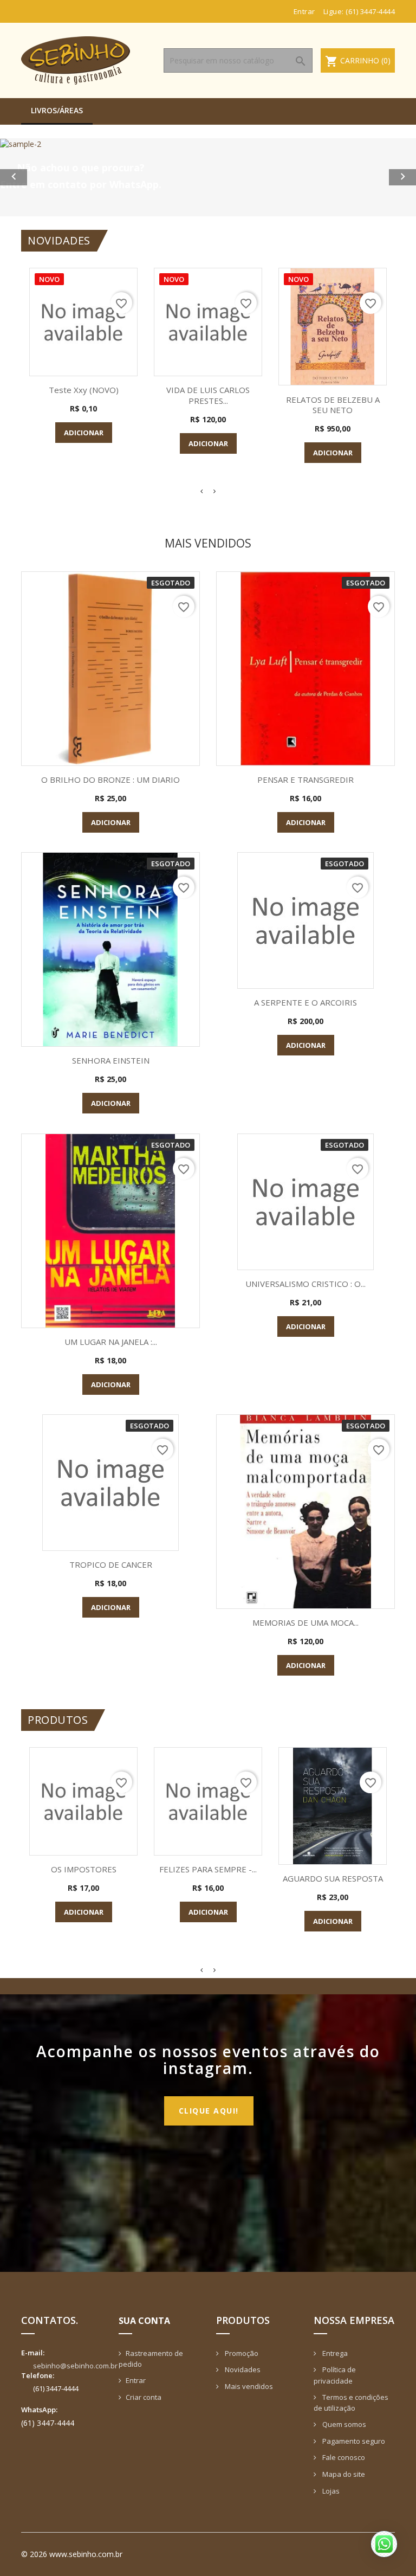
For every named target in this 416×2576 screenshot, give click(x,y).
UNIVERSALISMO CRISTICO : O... (305, 1284)
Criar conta (144, 2397)
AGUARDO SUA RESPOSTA (333, 1878)
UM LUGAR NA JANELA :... (111, 1342)
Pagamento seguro (353, 2441)
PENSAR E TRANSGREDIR (305, 780)
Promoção (241, 2353)
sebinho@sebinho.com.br (75, 2366)
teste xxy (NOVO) (84, 390)
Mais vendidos (248, 2386)
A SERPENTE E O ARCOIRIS (305, 1002)
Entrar (136, 2380)
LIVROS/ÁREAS (57, 110)
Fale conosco (343, 2457)
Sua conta (144, 2321)
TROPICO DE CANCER (111, 1564)
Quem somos (343, 2424)
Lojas (330, 2491)
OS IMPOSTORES (84, 1869)
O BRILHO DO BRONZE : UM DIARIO (110, 780)
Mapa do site (343, 2474)
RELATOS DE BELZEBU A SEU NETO (333, 405)
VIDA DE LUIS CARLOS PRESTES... (208, 395)
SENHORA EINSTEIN (111, 1060)
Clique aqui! (209, 2111)
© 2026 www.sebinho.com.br (72, 2554)
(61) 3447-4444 (370, 11)
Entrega (334, 2353)
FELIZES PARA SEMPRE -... (208, 1869)
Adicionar (84, 433)
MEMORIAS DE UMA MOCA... (305, 1622)
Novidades (242, 2369)
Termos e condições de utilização (351, 2403)
